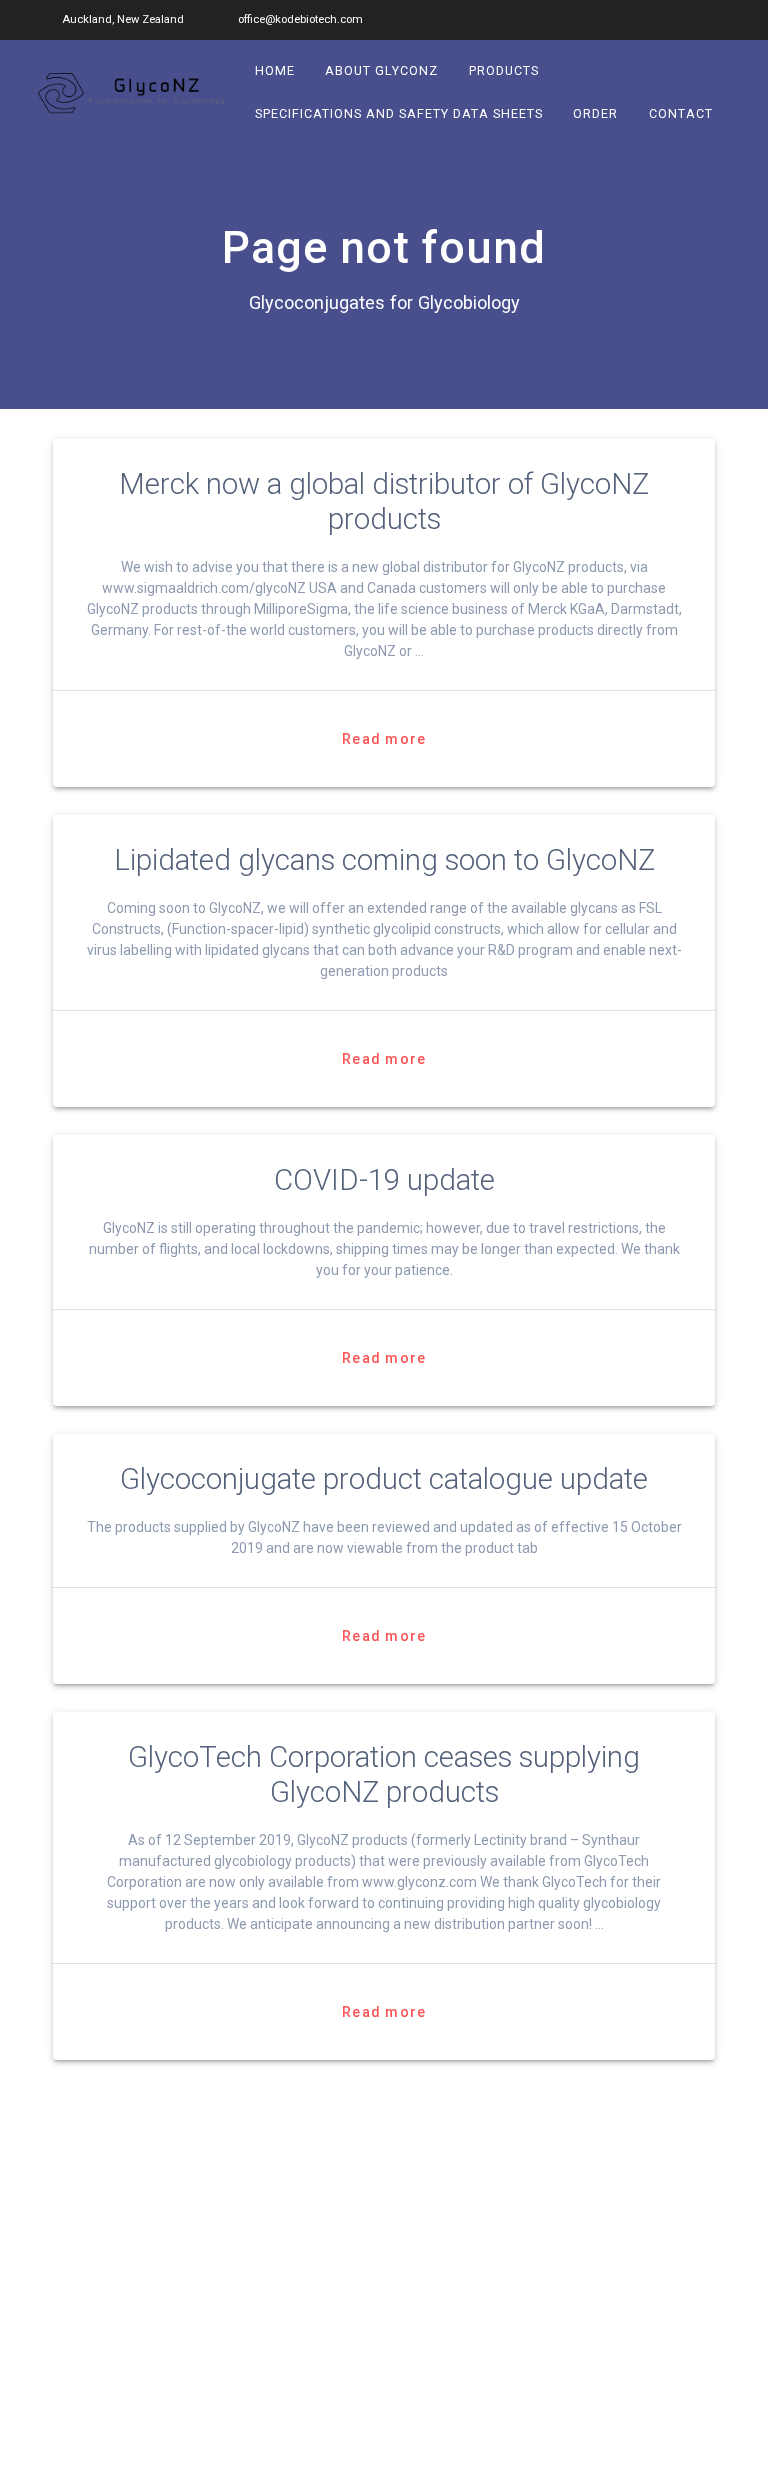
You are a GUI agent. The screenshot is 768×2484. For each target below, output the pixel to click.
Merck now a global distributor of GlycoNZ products (384, 501)
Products (504, 70)
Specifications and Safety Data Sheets (399, 113)
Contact (681, 113)
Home (275, 70)
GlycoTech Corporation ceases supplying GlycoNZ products (384, 1774)
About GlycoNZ (382, 70)
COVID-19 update (384, 1180)
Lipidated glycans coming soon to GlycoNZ (384, 860)
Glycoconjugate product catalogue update (384, 1479)
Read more (384, 739)
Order (596, 113)
